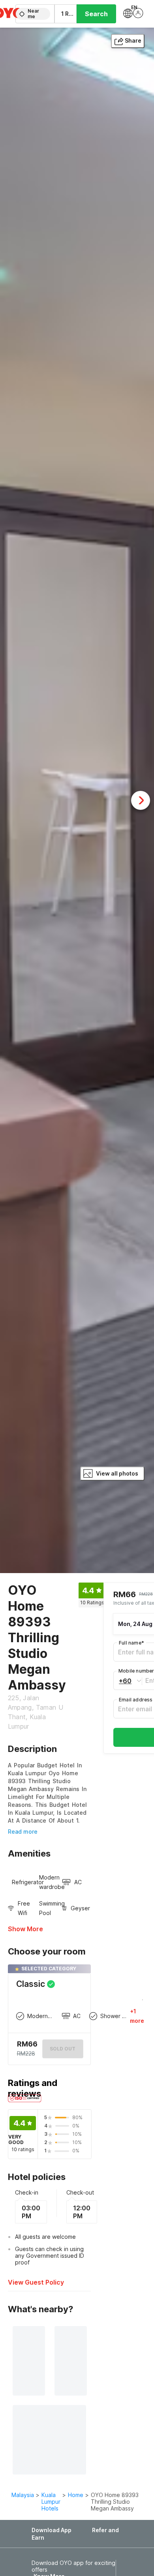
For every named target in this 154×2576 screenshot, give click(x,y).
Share (133, 40)
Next (141, 800)
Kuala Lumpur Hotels (51, 2502)
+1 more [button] (137, 2016)
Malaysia (23, 2495)
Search (96, 14)
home (76, 2495)
